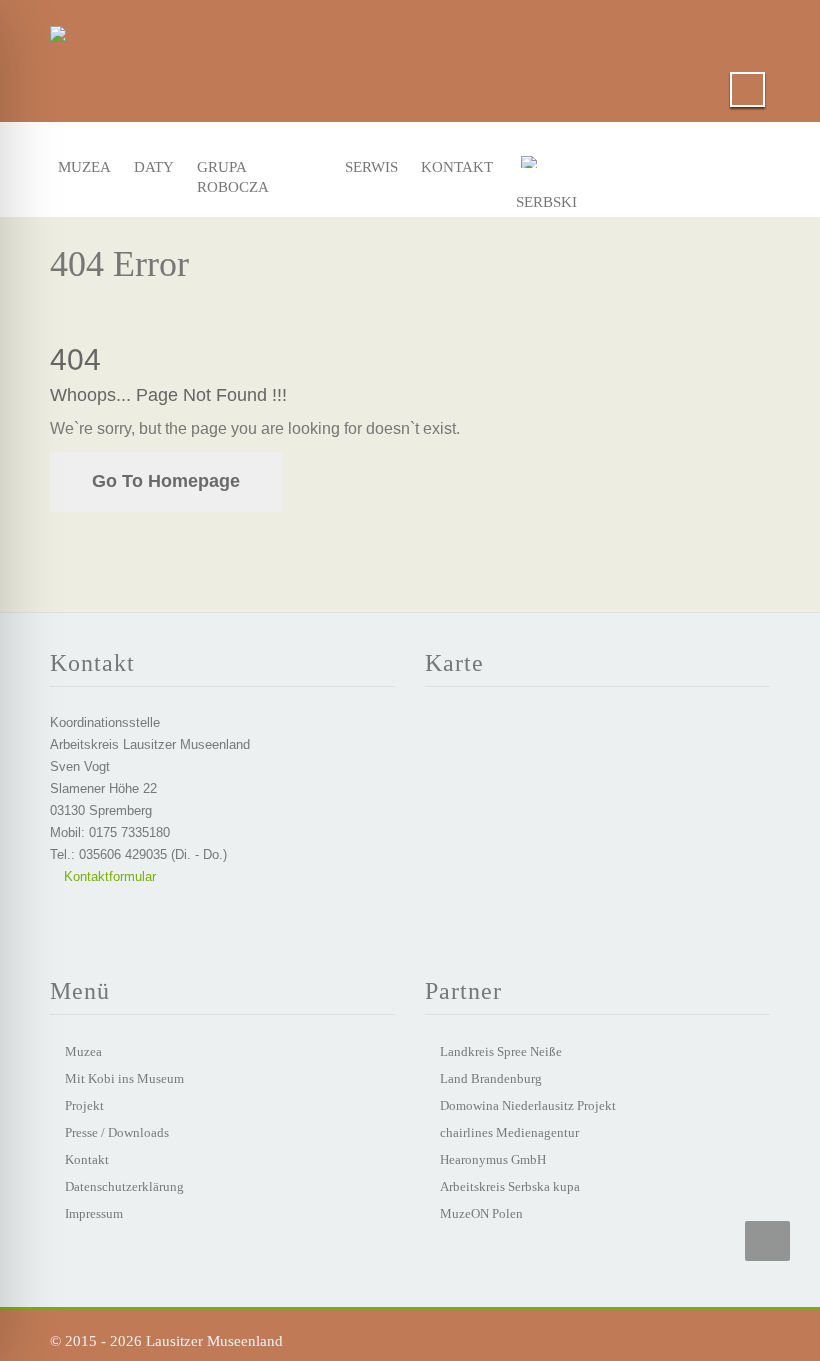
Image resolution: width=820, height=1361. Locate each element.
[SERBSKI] (557, 166)
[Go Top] (767, 1241)
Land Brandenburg (491, 1078)
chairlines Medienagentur (509, 1132)
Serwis (368, 167)
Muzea (81, 167)
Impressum (94, 1213)
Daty (152, 167)
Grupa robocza (233, 172)
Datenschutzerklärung (124, 1186)
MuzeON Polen (481, 1213)
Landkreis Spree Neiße (501, 1051)
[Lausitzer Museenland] (58, 30)
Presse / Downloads (117, 1132)
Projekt (84, 1105)
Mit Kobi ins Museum (124, 1078)
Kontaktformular (108, 876)
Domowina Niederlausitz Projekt (528, 1105)
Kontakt (452, 167)
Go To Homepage (166, 481)
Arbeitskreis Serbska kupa (510, 1186)
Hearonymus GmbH (493, 1159)
